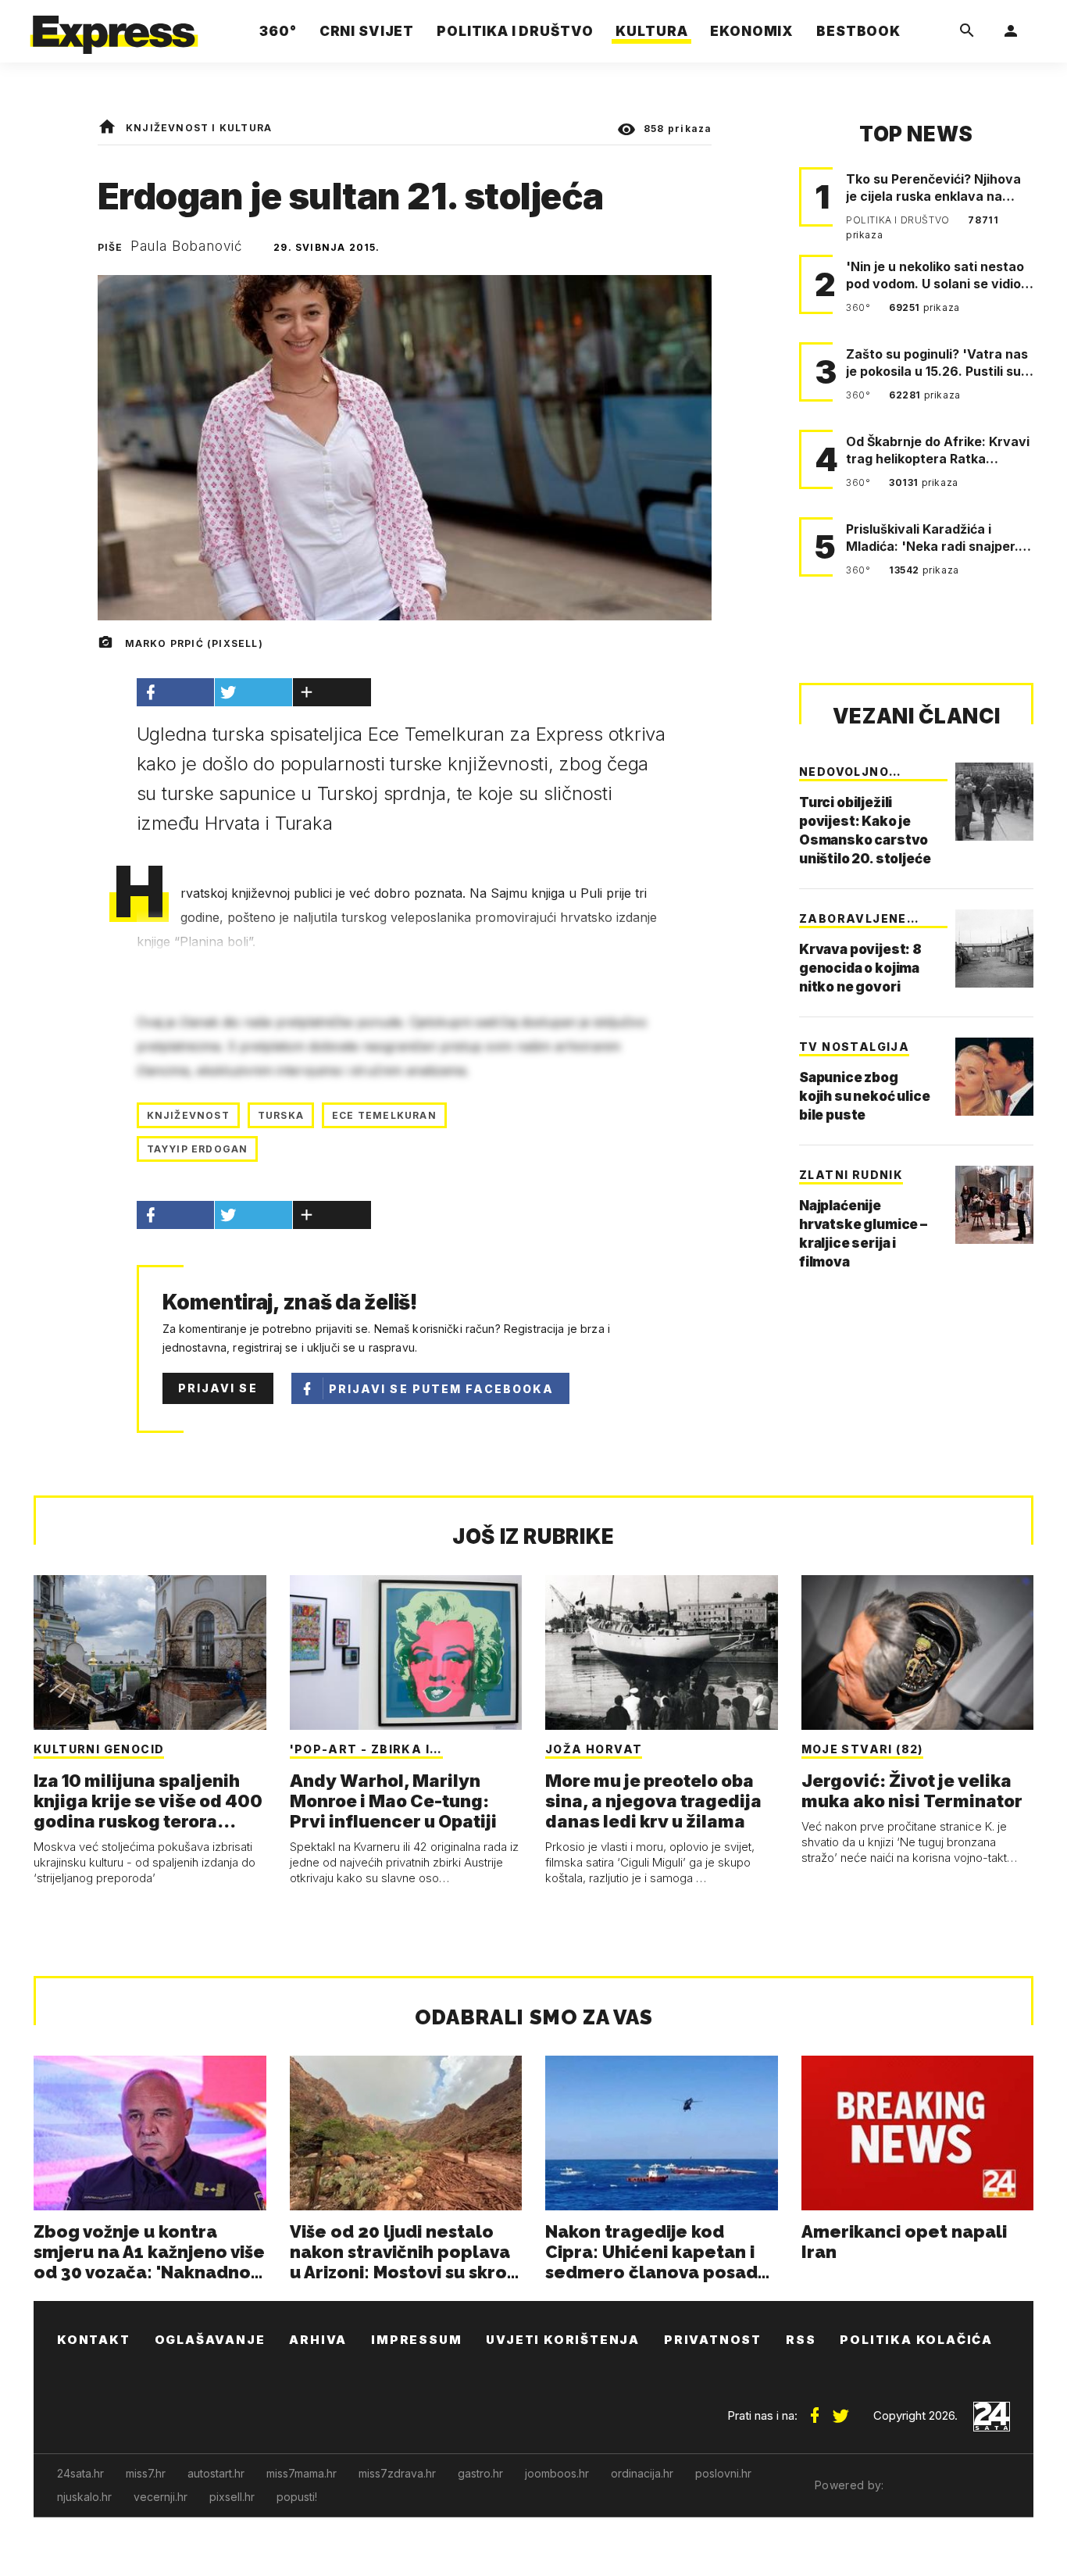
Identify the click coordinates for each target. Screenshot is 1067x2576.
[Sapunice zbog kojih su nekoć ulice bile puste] (994, 1077)
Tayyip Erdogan (198, 1149)
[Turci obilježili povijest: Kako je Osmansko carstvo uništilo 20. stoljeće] (994, 802)
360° (860, 307)
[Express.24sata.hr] (114, 27)
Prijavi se (218, 1388)
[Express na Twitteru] (840, 2410)
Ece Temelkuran (384, 1115)
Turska (281, 1115)
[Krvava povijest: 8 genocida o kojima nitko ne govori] (994, 949)
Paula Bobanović (187, 246)
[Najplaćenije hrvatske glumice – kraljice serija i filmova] (994, 1205)
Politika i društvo (899, 220)
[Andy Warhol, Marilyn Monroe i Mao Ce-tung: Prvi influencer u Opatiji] (406, 1652)
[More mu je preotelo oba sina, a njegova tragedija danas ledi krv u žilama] (662, 1652)
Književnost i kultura (199, 128)
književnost (188, 1115)
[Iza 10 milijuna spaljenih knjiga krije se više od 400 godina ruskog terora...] (150, 1652)
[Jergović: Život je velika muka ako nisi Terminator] (918, 1652)
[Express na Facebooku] (815, 2410)
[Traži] (967, 31)
